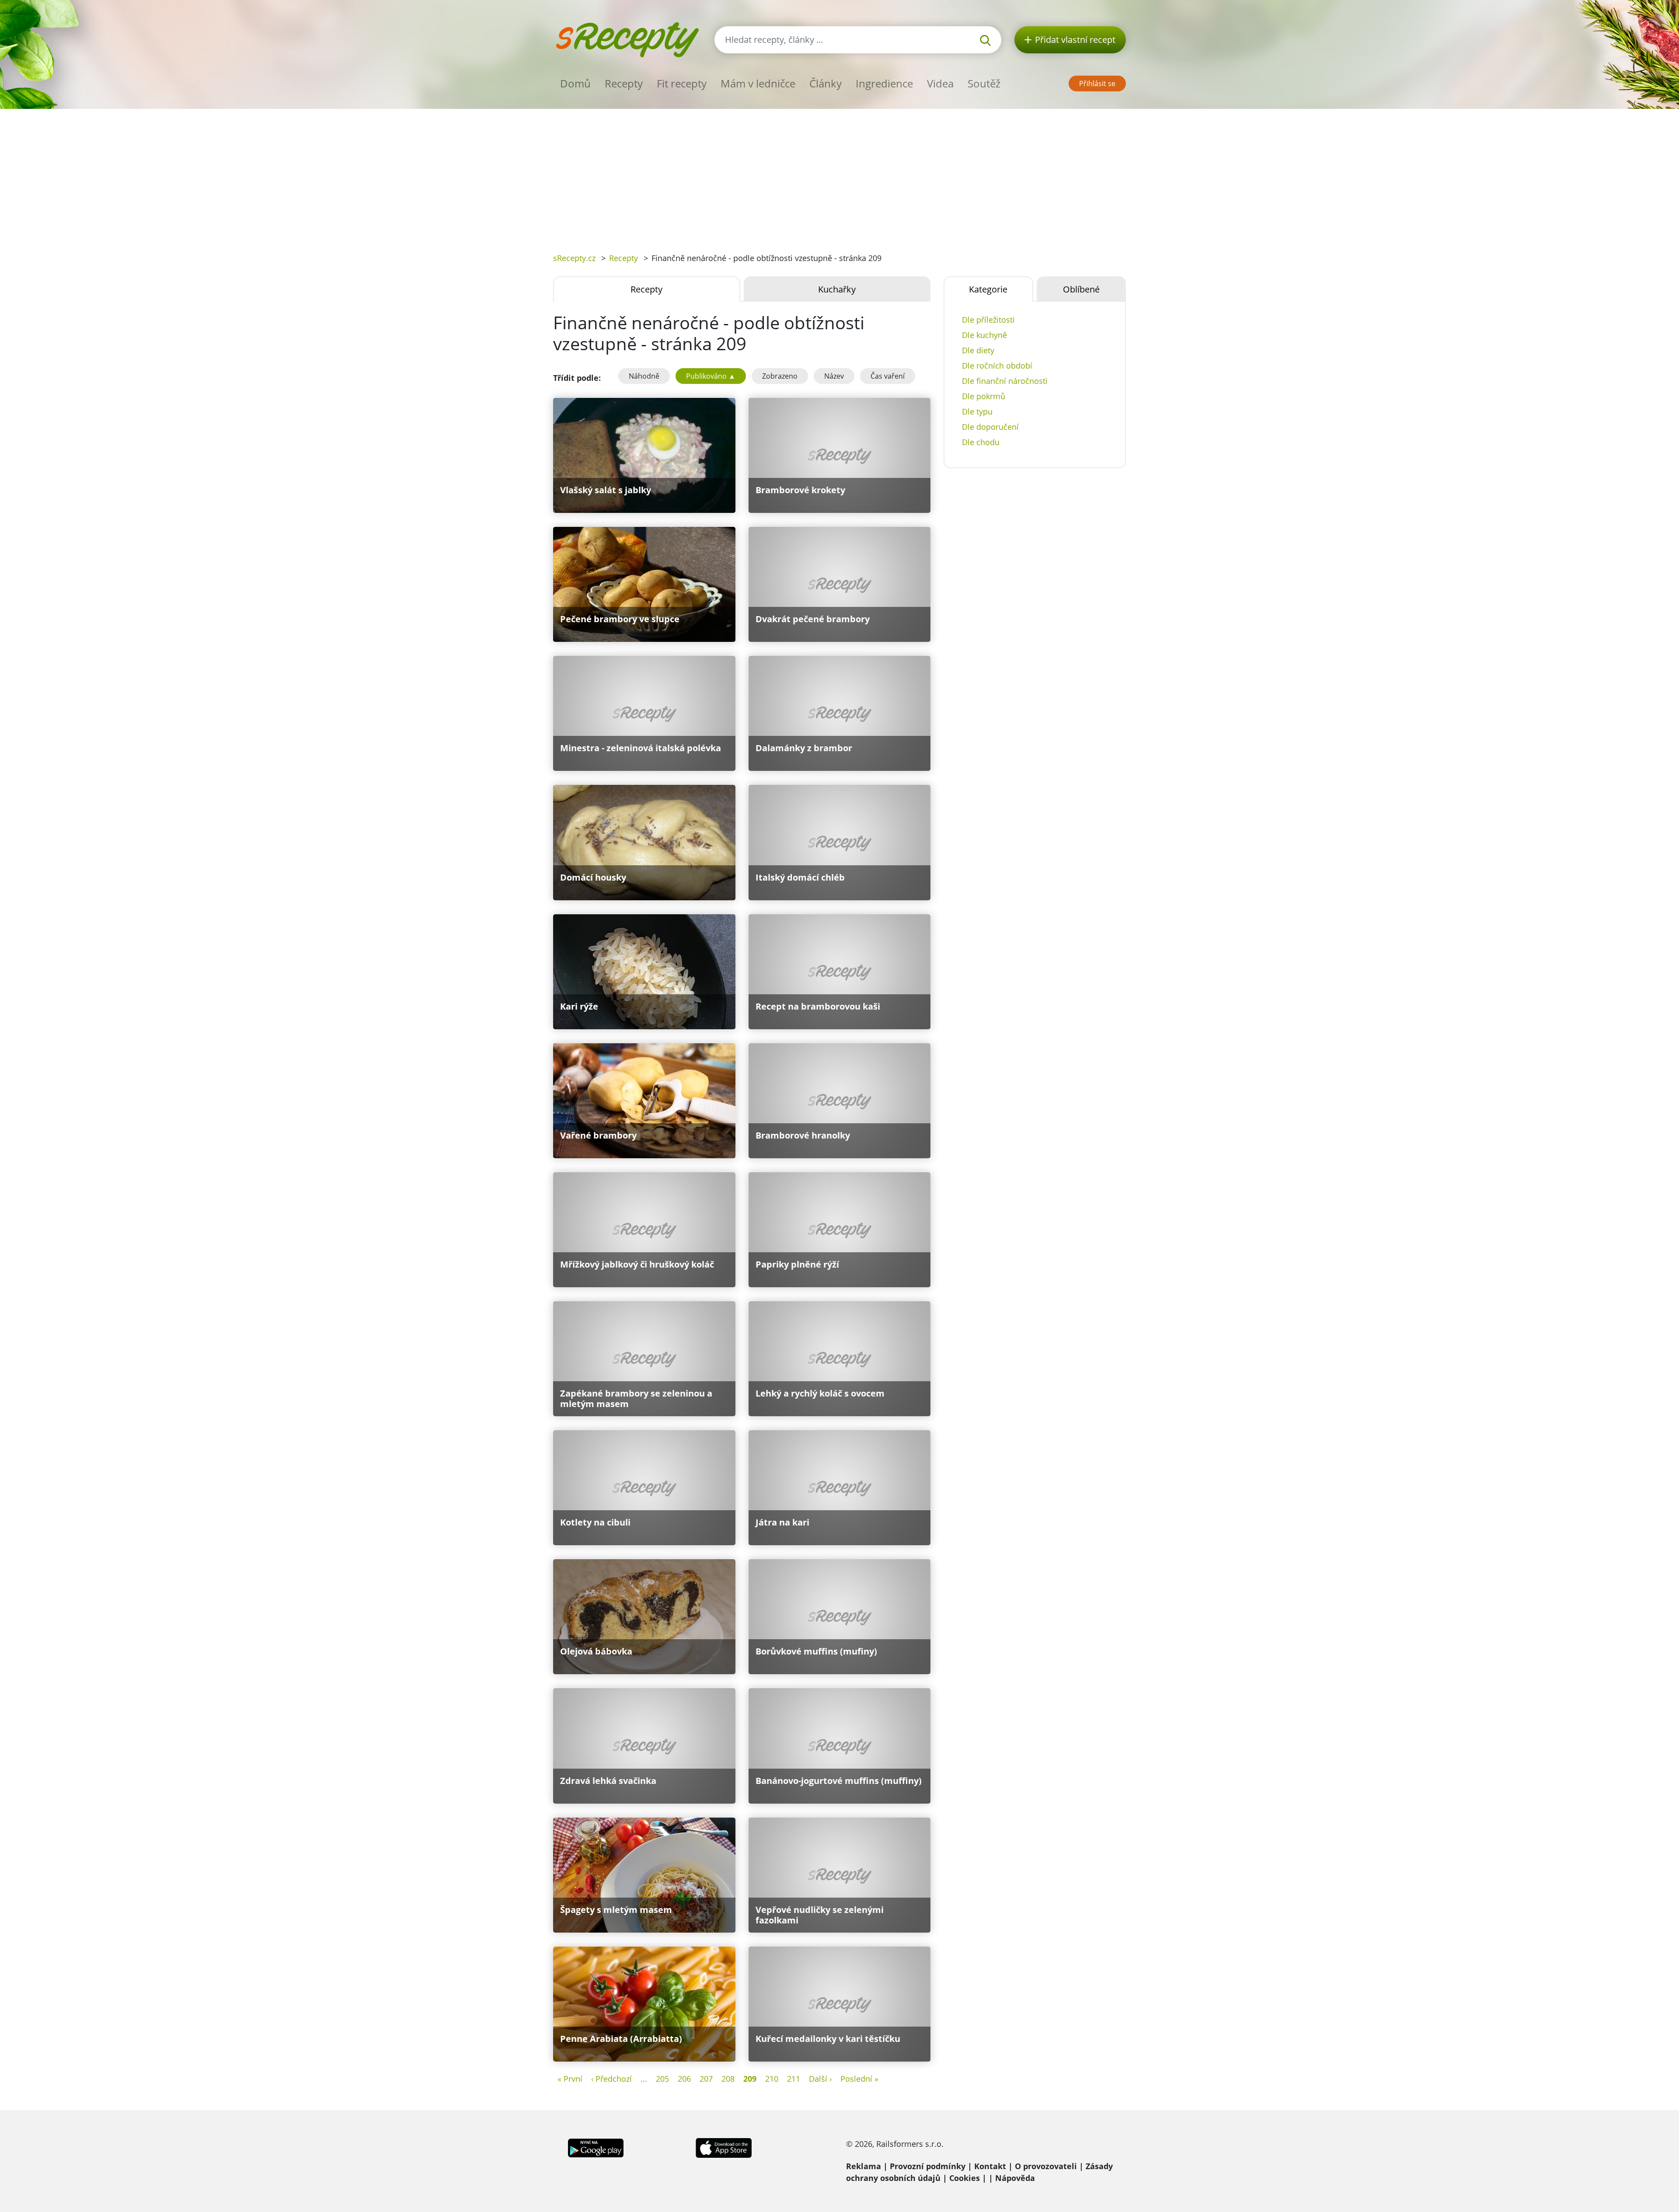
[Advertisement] (839, 174)
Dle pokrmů (984, 396)
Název (834, 376)
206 (684, 2079)
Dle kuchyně (984, 335)
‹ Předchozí (611, 2079)
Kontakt (990, 2166)
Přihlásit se (1097, 84)
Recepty (624, 83)
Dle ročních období (997, 366)
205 (662, 2079)
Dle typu (977, 411)
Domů (575, 83)
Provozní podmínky (928, 2166)
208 (728, 2079)
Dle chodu (981, 442)
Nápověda (1015, 2178)
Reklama (864, 2166)
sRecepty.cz (574, 258)
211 (794, 2079)
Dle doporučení (990, 427)
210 (772, 2079)
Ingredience (884, 83)
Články (826, 83)
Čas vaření (888, 376)
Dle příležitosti (988, 320)
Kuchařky (837, 289)
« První (570, 2079)
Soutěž (984, 83)
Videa (940, 83)
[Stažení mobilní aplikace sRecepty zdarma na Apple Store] (723, 2147)
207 (706, 2079)
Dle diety (978, 350)
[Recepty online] (627, 39)
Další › (820, 2079)
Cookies (965, 2178)
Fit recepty (682, 83)
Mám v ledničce (758, 83)
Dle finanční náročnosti (1005, 381)
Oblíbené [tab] (1081, 289)
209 (750, 2079)
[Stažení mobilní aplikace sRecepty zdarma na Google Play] (596, 2147)
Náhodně (644, 376)
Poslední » (859, 2079)
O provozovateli (1046, 2166)
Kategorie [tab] (988, 289)
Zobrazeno (780, 376)
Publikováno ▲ (711, 376)
